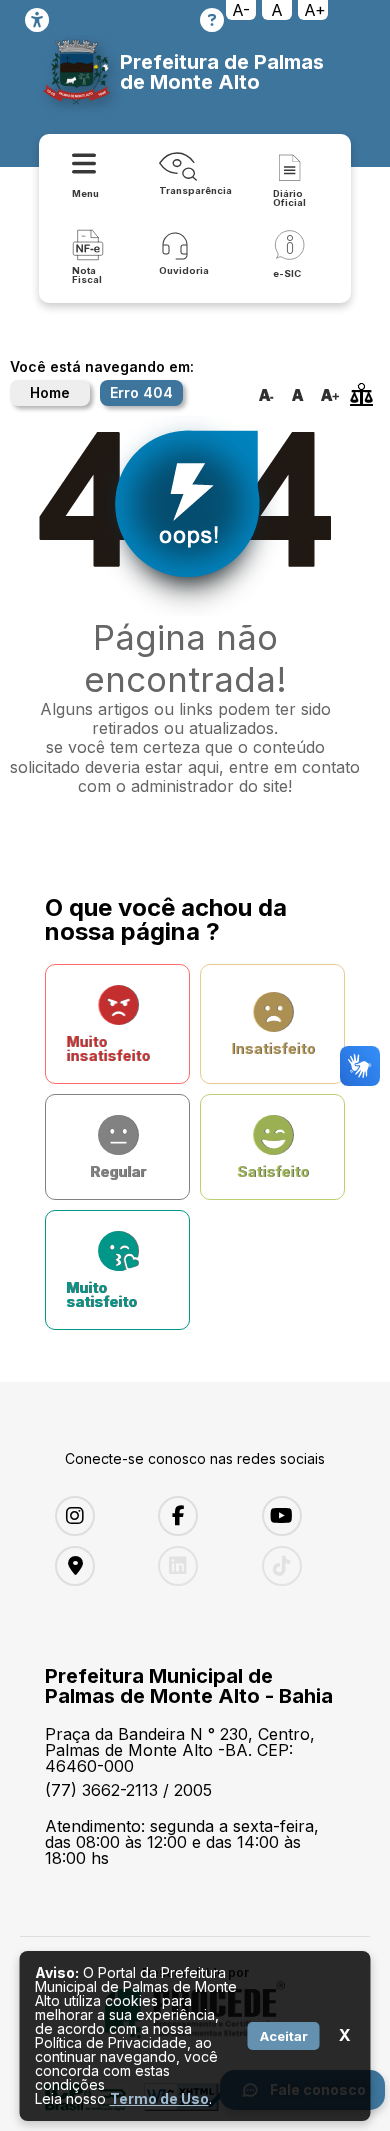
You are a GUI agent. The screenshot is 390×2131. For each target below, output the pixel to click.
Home (50, 392)
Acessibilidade (37, 20)
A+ (315, 10)
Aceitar (284, 2036)
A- (241, 10)
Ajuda (212, 20)
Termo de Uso (159, 2098)
